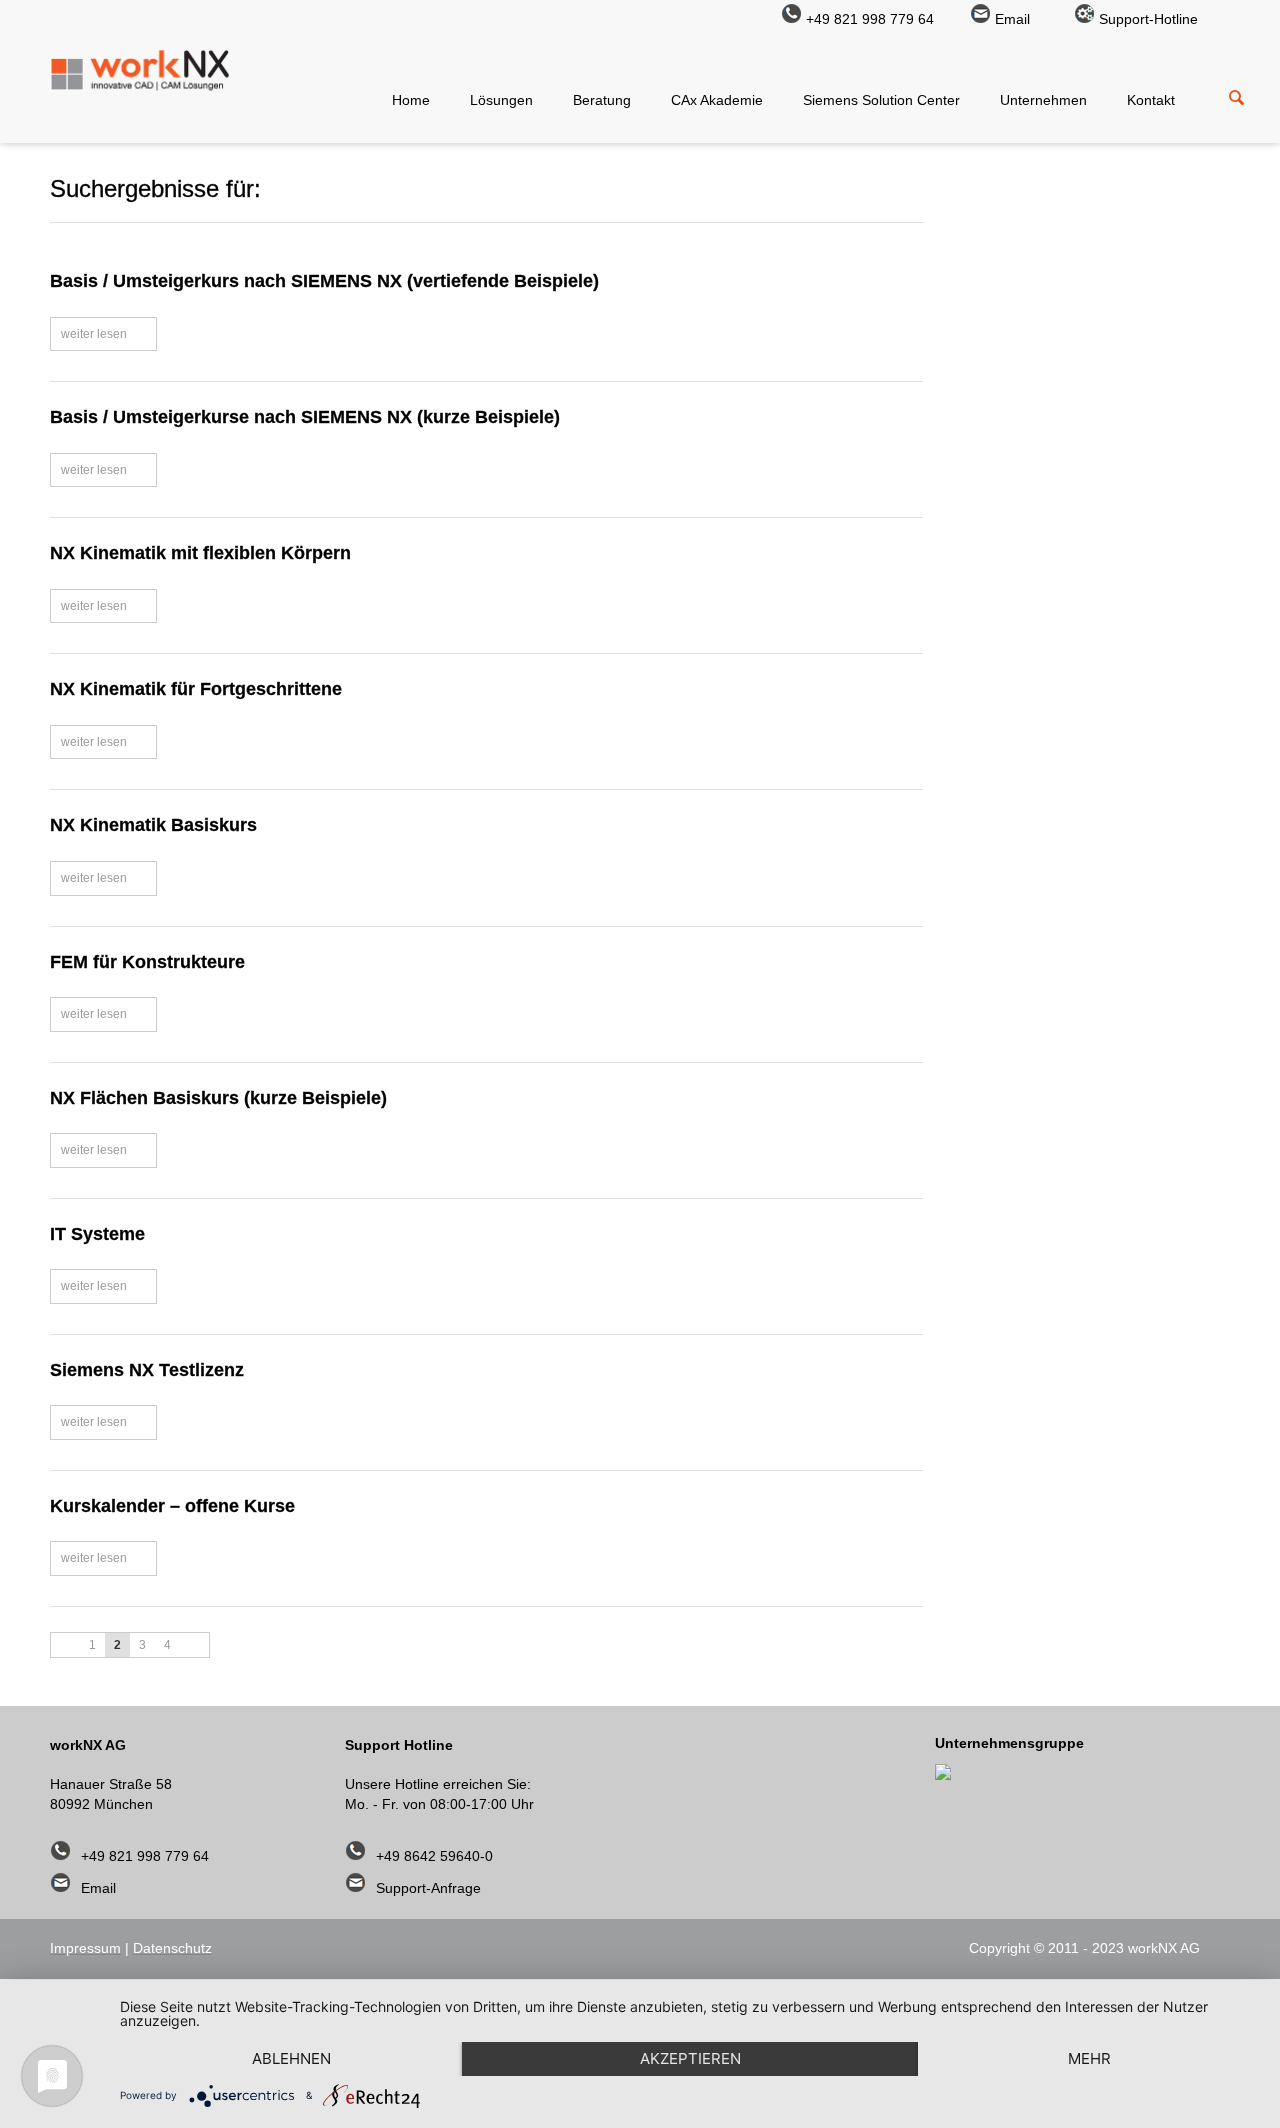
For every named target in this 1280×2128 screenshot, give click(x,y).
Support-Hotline (1148, 19)
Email (1012, 19)
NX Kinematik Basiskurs (153, 825)
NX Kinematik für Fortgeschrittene (196, 689)
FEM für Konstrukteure (147, 962)
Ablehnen (291, 2058)
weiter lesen (94, 334)
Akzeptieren (690, 2058)
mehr (1089, 2058)
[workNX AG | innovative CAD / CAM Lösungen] (139, 84)
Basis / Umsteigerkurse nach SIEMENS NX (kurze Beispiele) (305, 417)
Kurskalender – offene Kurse (172, 1506)
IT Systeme (97, 1234)
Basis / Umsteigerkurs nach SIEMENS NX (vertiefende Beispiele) (324, 281)
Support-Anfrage (428, 1888)
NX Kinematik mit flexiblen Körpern (200, 553)
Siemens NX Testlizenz (147, 1370)
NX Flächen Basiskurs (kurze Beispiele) (218, 1098)
